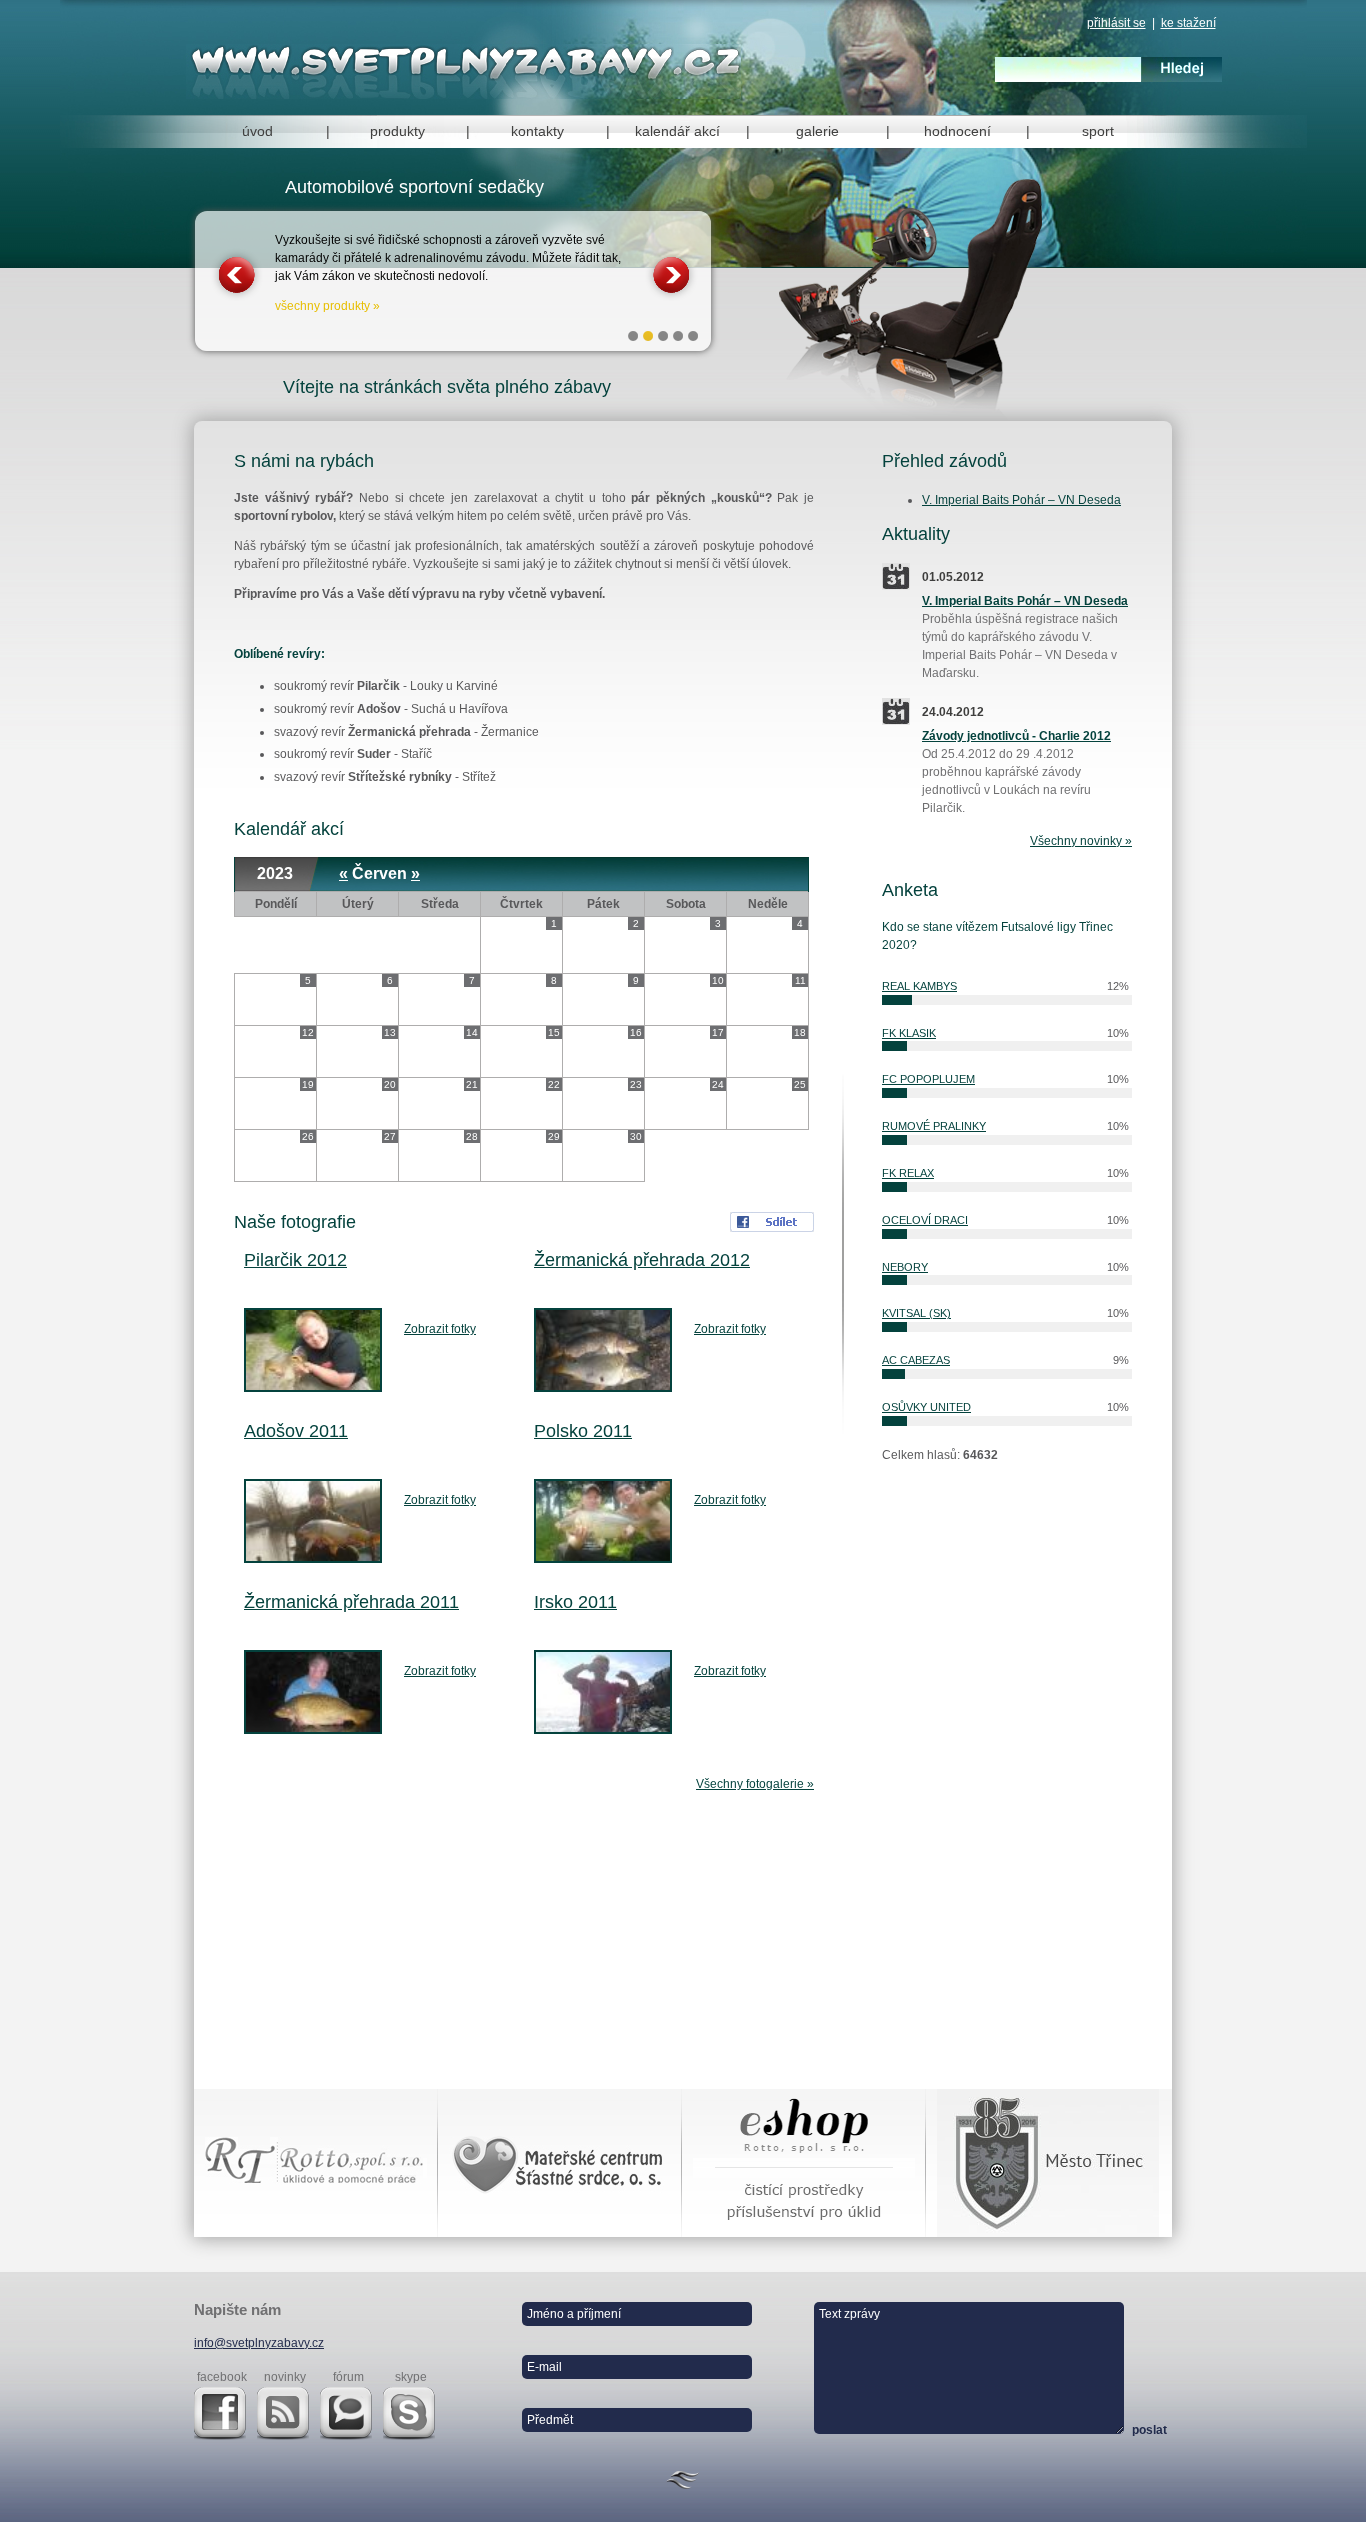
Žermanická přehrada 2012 (642, 1260)
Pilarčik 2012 (295, 1260)
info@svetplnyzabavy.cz (259, 2343)
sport (1098, 131)
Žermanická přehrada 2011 (351, 1602)
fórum (348, 2377)
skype (411, 2377)
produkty (397, 131)
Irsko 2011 (575, 1602)
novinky (285, 2377)
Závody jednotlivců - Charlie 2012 (1016, 736)
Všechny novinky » (1081, 841)
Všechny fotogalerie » (755, 1784)
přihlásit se (1116, 23)
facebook (222, 2377)
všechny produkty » (327, 306)
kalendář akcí (677, 131)
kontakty (537, 131)
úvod (257, 131)
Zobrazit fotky (440, 1329)
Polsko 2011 (583, 1431)
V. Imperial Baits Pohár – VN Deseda (1021, 500)
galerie (817, 131)
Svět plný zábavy (470, 62)
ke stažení (1188, 23)
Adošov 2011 (296, 1431)
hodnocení (957, 131)
